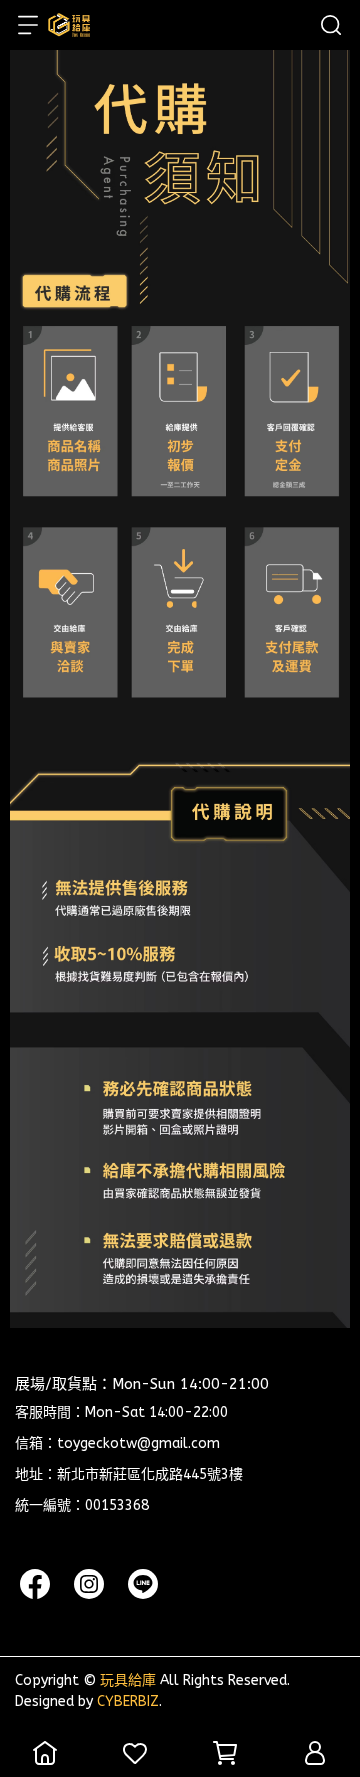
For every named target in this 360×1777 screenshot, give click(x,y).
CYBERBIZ (128, 1701)
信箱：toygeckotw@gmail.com (117, 1443)
